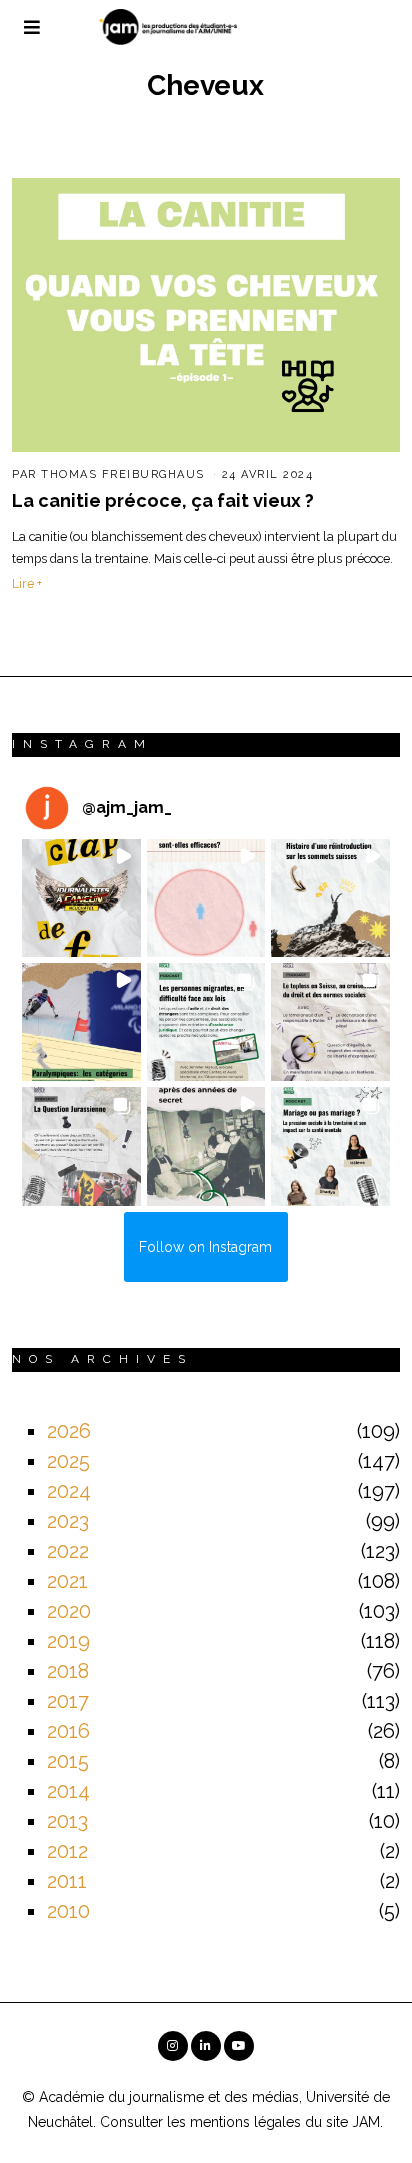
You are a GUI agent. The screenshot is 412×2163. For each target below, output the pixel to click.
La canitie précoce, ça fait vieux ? (163, 500)
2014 (68, 1791)
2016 (68, 1731)
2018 (68, 1671)
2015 (68, 1761)
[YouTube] (239, 2046)
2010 (68, 1911)
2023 (68, 1521)
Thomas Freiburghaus (123, 474)
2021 (67, 1581)
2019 (68, 1641)
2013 (67, 1821)
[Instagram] (173, 2046)
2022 (68, 1551)
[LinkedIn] (206, 2046)
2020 (69, 1611)
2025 (68, 1461)
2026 (69, 1431)
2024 (69, 1491)
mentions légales (245, 2122)
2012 (67, 1851)
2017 (68, 1701)
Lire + (27, 583)
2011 (67, 1881)
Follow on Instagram (205, 1247)
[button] (81, 898)
